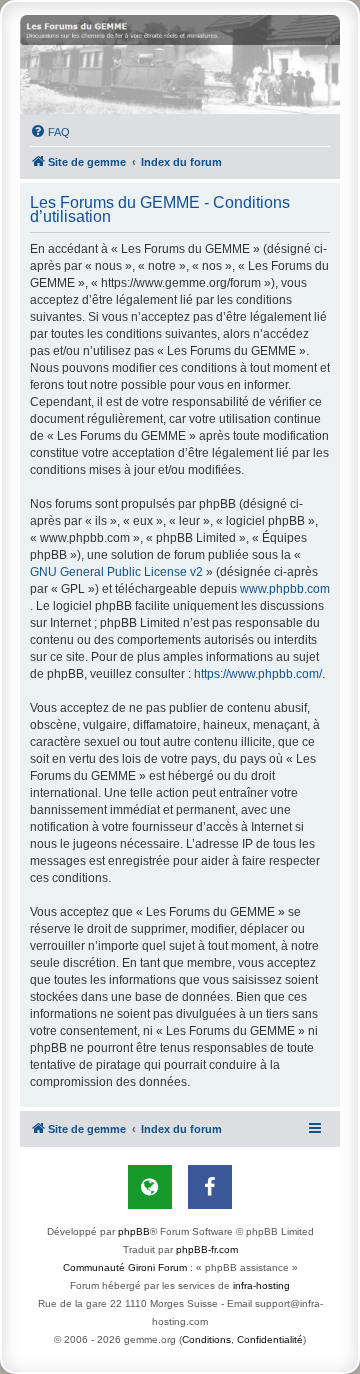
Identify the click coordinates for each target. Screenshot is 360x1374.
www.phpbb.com (285, 589)
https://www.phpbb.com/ (258, 674)
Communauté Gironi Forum (125, 1267)
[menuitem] (50, 132)
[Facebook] (210, 1187)
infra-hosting (261, 1285)
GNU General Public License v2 (116, 572)
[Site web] (150, 1187)
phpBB (134, 1231)
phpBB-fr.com (207, 1249)
